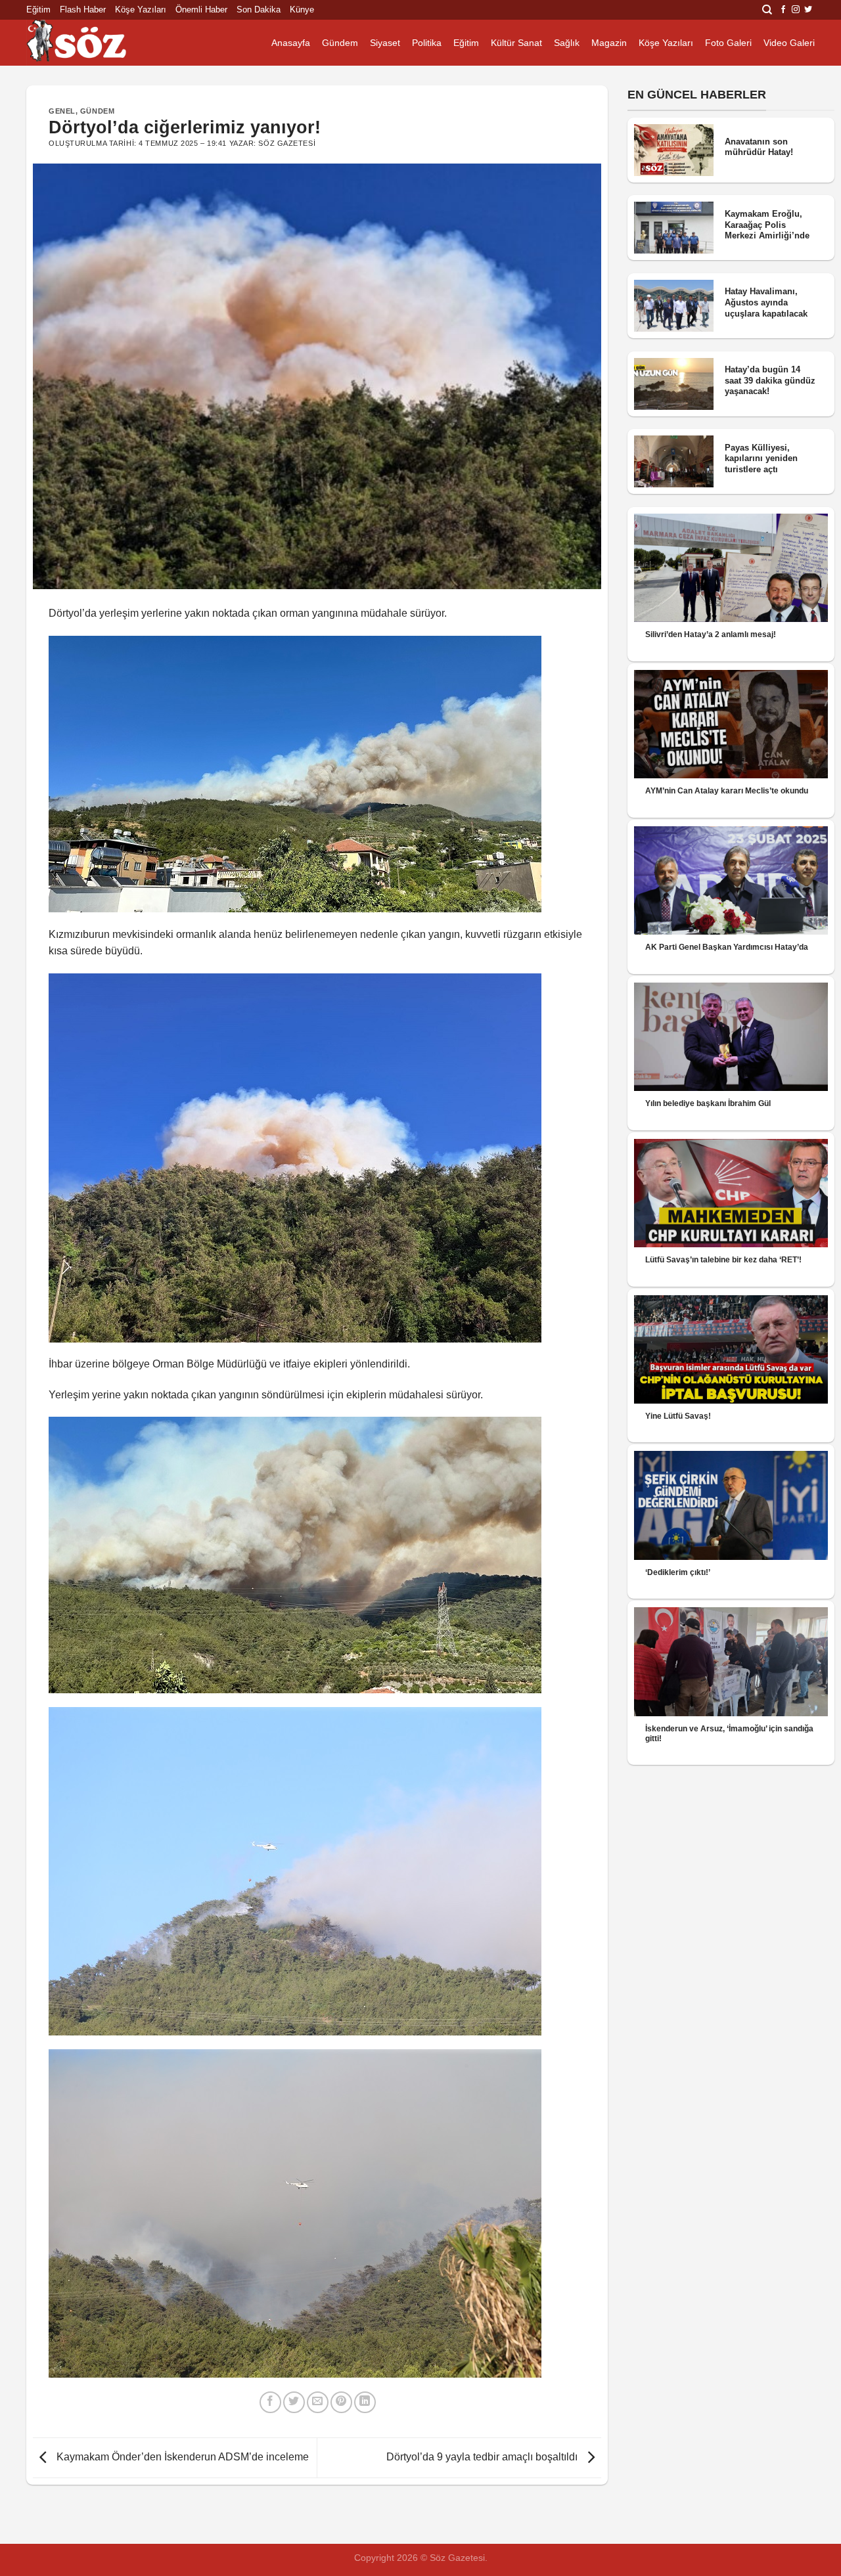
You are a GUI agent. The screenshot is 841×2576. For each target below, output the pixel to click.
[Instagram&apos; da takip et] (796, 10)
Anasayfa (291, 43)
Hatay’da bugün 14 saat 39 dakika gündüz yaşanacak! (770, 380)
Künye (302, 10)
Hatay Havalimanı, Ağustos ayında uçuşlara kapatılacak (766, 302)
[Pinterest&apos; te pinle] (341, 2402)
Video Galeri (789, 43)
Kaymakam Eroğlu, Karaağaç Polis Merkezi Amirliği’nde (767, 225)
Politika (427, 43)
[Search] (767, 10)
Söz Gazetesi (287, 143)
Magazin (609, 43)
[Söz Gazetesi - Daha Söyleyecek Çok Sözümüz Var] (92, 43)
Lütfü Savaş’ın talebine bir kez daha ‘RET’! (723, 1260)
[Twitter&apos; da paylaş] (294, 2402)
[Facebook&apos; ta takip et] (783, 10)
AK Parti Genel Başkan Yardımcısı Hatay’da (727, 947)
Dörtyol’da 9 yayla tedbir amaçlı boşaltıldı (483, 2457)
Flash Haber (83, 10)
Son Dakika (259, 10)
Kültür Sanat (516, 43)
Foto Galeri (728, 43)
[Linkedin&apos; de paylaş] (365, 2402)
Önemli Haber (201, 10)
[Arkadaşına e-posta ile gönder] (318, 2402)
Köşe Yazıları (141, 10)
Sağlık (567, 43)
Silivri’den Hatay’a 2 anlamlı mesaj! (711, 634)
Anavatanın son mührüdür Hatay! (759, 147)
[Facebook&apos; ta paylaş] (270, 2402)
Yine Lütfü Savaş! (678, 1416)
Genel (62, 111)
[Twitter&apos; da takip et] (808, 10)
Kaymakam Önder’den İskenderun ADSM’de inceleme (181, 2457)
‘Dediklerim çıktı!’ (678, 1572)
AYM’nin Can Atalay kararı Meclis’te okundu (727, 791)
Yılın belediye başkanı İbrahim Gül (708, 1103)
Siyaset (385, 43)
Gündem (340, 43)
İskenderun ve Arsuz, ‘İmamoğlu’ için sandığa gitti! (729, 1734)
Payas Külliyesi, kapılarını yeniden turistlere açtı (761, 458)
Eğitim (38, 10)
